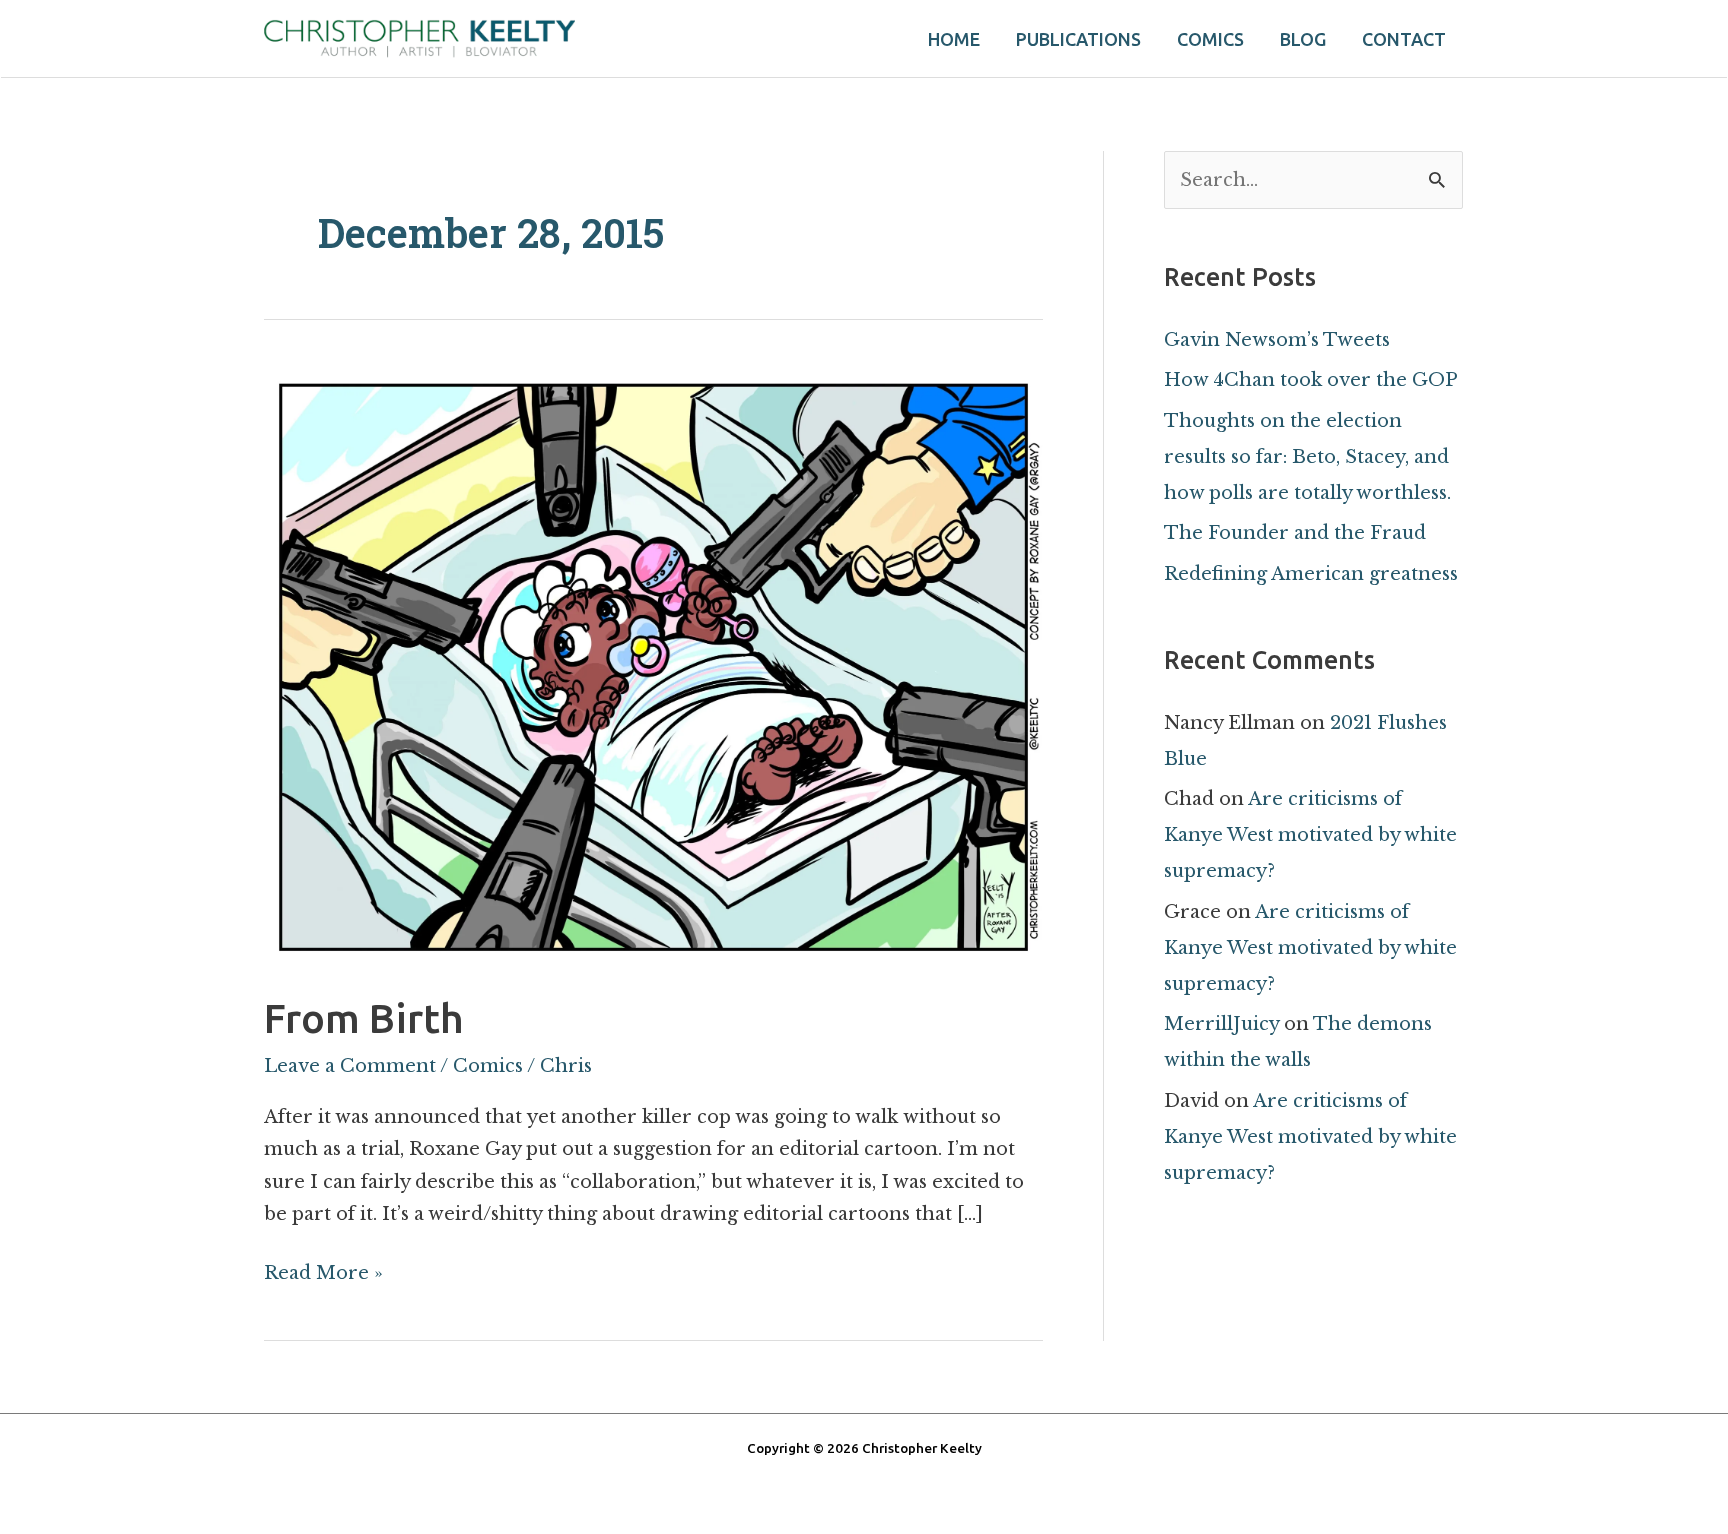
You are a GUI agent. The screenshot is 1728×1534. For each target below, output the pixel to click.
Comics (1210, 39)
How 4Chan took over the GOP (1311, 380)
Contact (1404, 39)
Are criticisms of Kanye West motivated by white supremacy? (1310, 835)
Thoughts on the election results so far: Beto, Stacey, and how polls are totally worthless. (1307, 457)
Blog (1303, 39)
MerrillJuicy (1221, 1024)
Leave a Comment (350, 1066)
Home (954, 39)
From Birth (364, 1018)
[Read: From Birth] (653, 664)
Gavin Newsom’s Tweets (1277, 340)
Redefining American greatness (1311, 574)
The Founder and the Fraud (1295, 533)
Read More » (323, 1270)
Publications (1078, 39)
